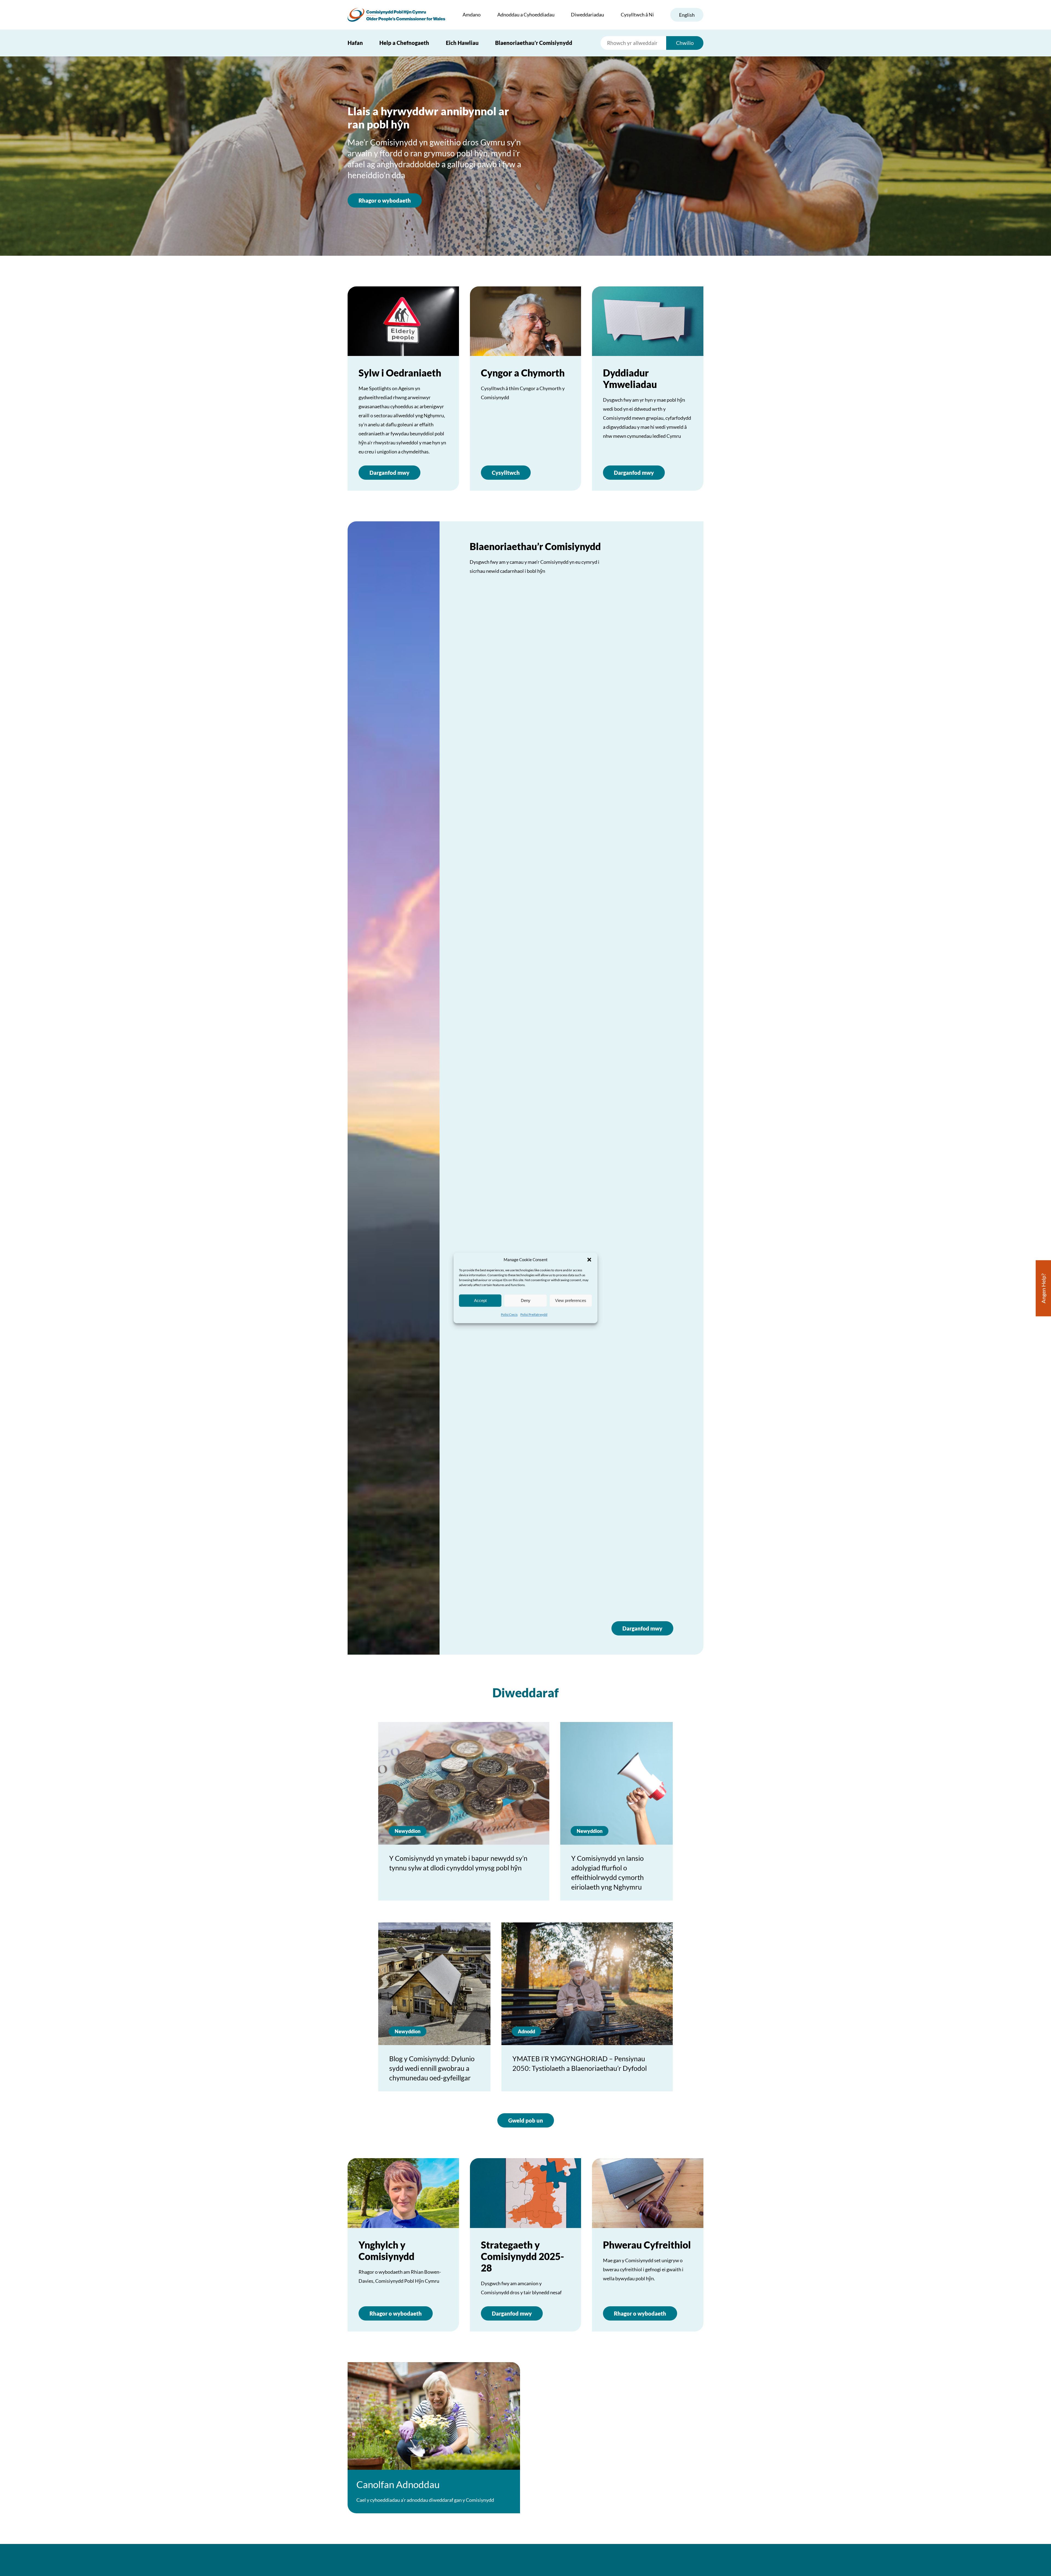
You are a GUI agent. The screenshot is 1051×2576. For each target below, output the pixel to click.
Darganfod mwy (389, 473)
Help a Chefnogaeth (404, 43)
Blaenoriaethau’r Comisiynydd (534, 43)
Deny (526, 1300)
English (687, 15)
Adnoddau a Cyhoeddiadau (526, 15)
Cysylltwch (506, 473)
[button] (589, 1260)
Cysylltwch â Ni (637, 15)
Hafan (355, 43)
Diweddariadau (587, 15)
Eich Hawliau (462, 43)
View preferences (571, 1300)
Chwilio (685, 43)
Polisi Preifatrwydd (534, 1314)
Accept (480, 1300)
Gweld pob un (526, 2120)
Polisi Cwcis (509, 1314)
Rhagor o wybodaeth (385, 200)
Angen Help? (1043, 1288)
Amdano (472, 15)
